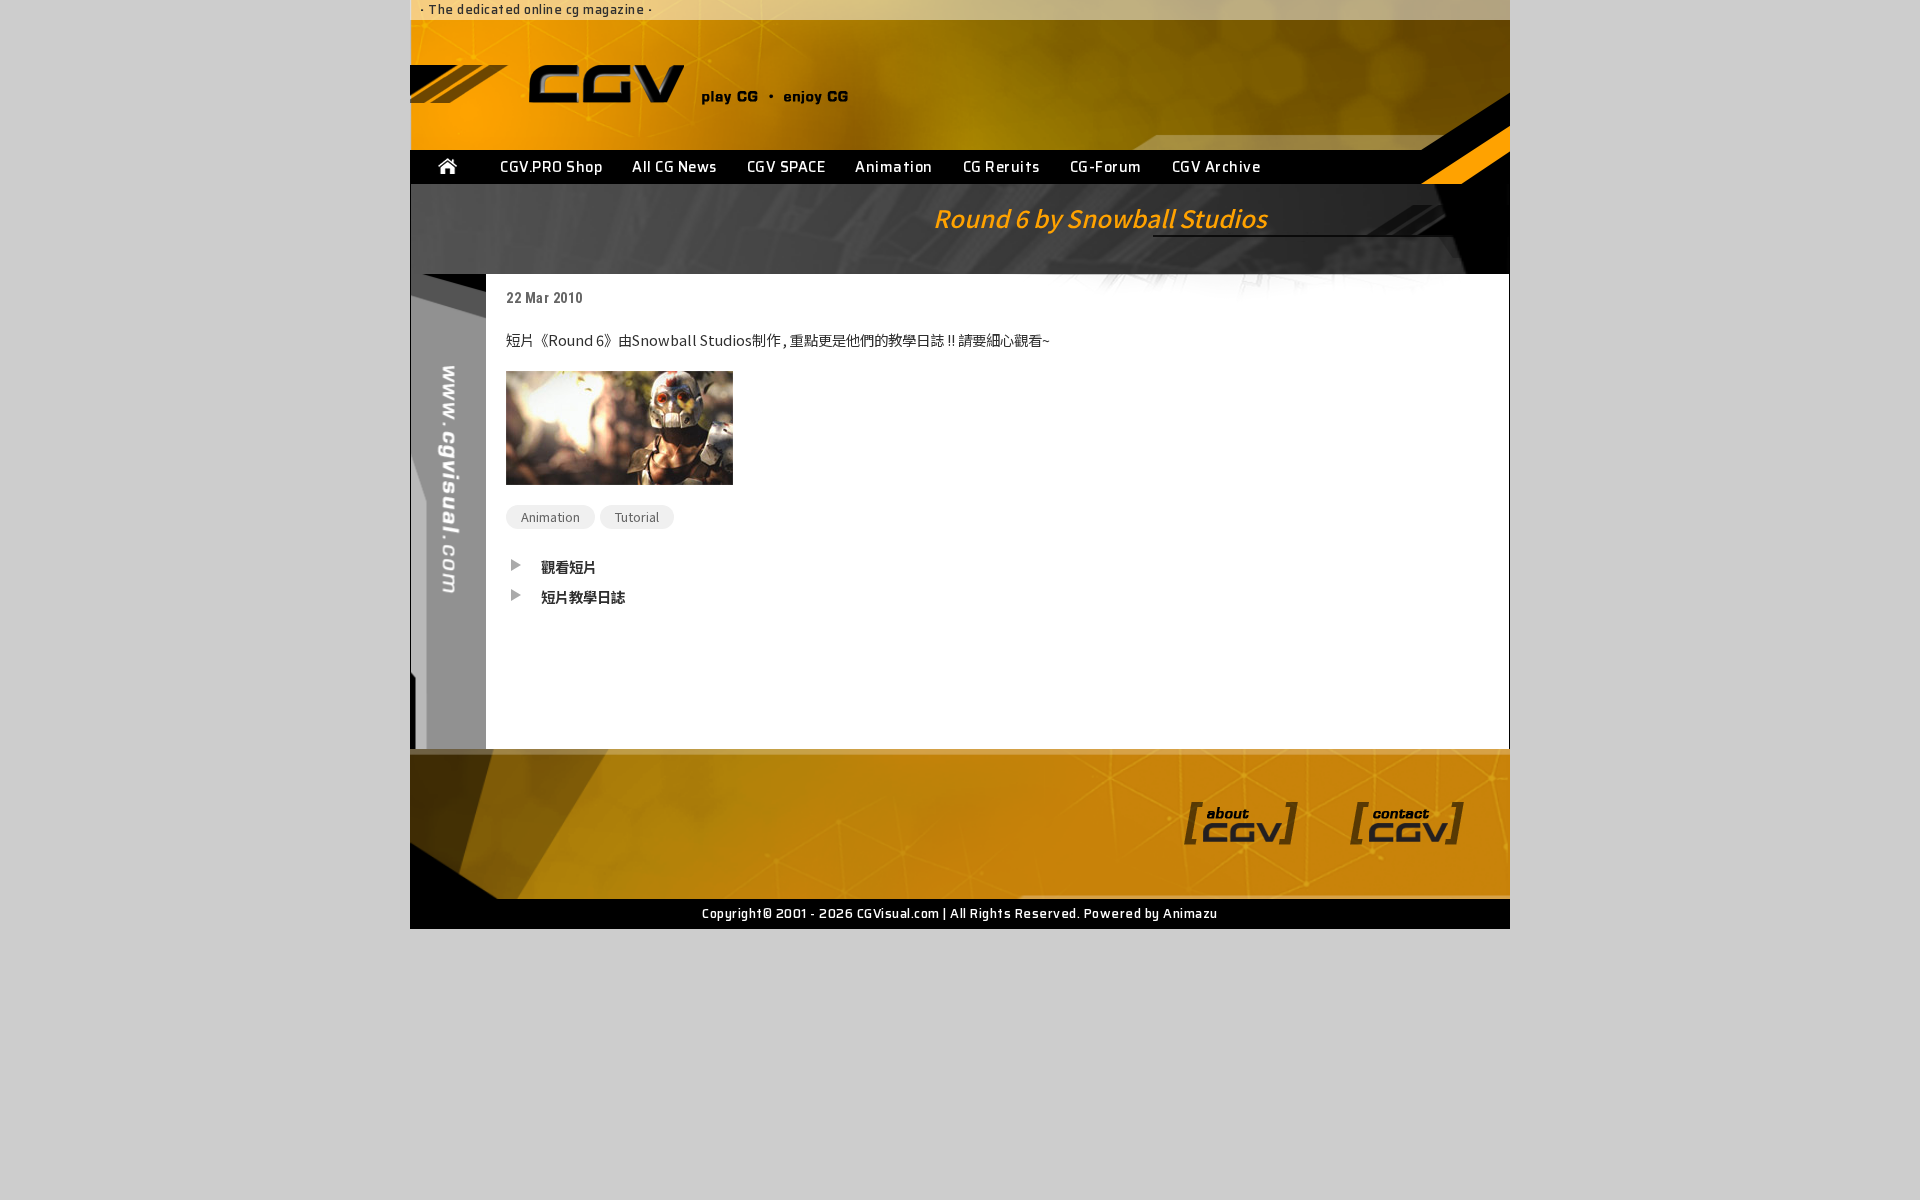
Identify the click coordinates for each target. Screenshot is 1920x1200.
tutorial (637, 516)
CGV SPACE (786, 167)
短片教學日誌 (583, 596)
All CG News (674, 167)
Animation (894, 167)
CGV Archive (1216, 167)
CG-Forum (1106, 167)
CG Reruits (1001, 167)
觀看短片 (569, 566)
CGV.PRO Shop (551, 167)
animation (550, 516)
